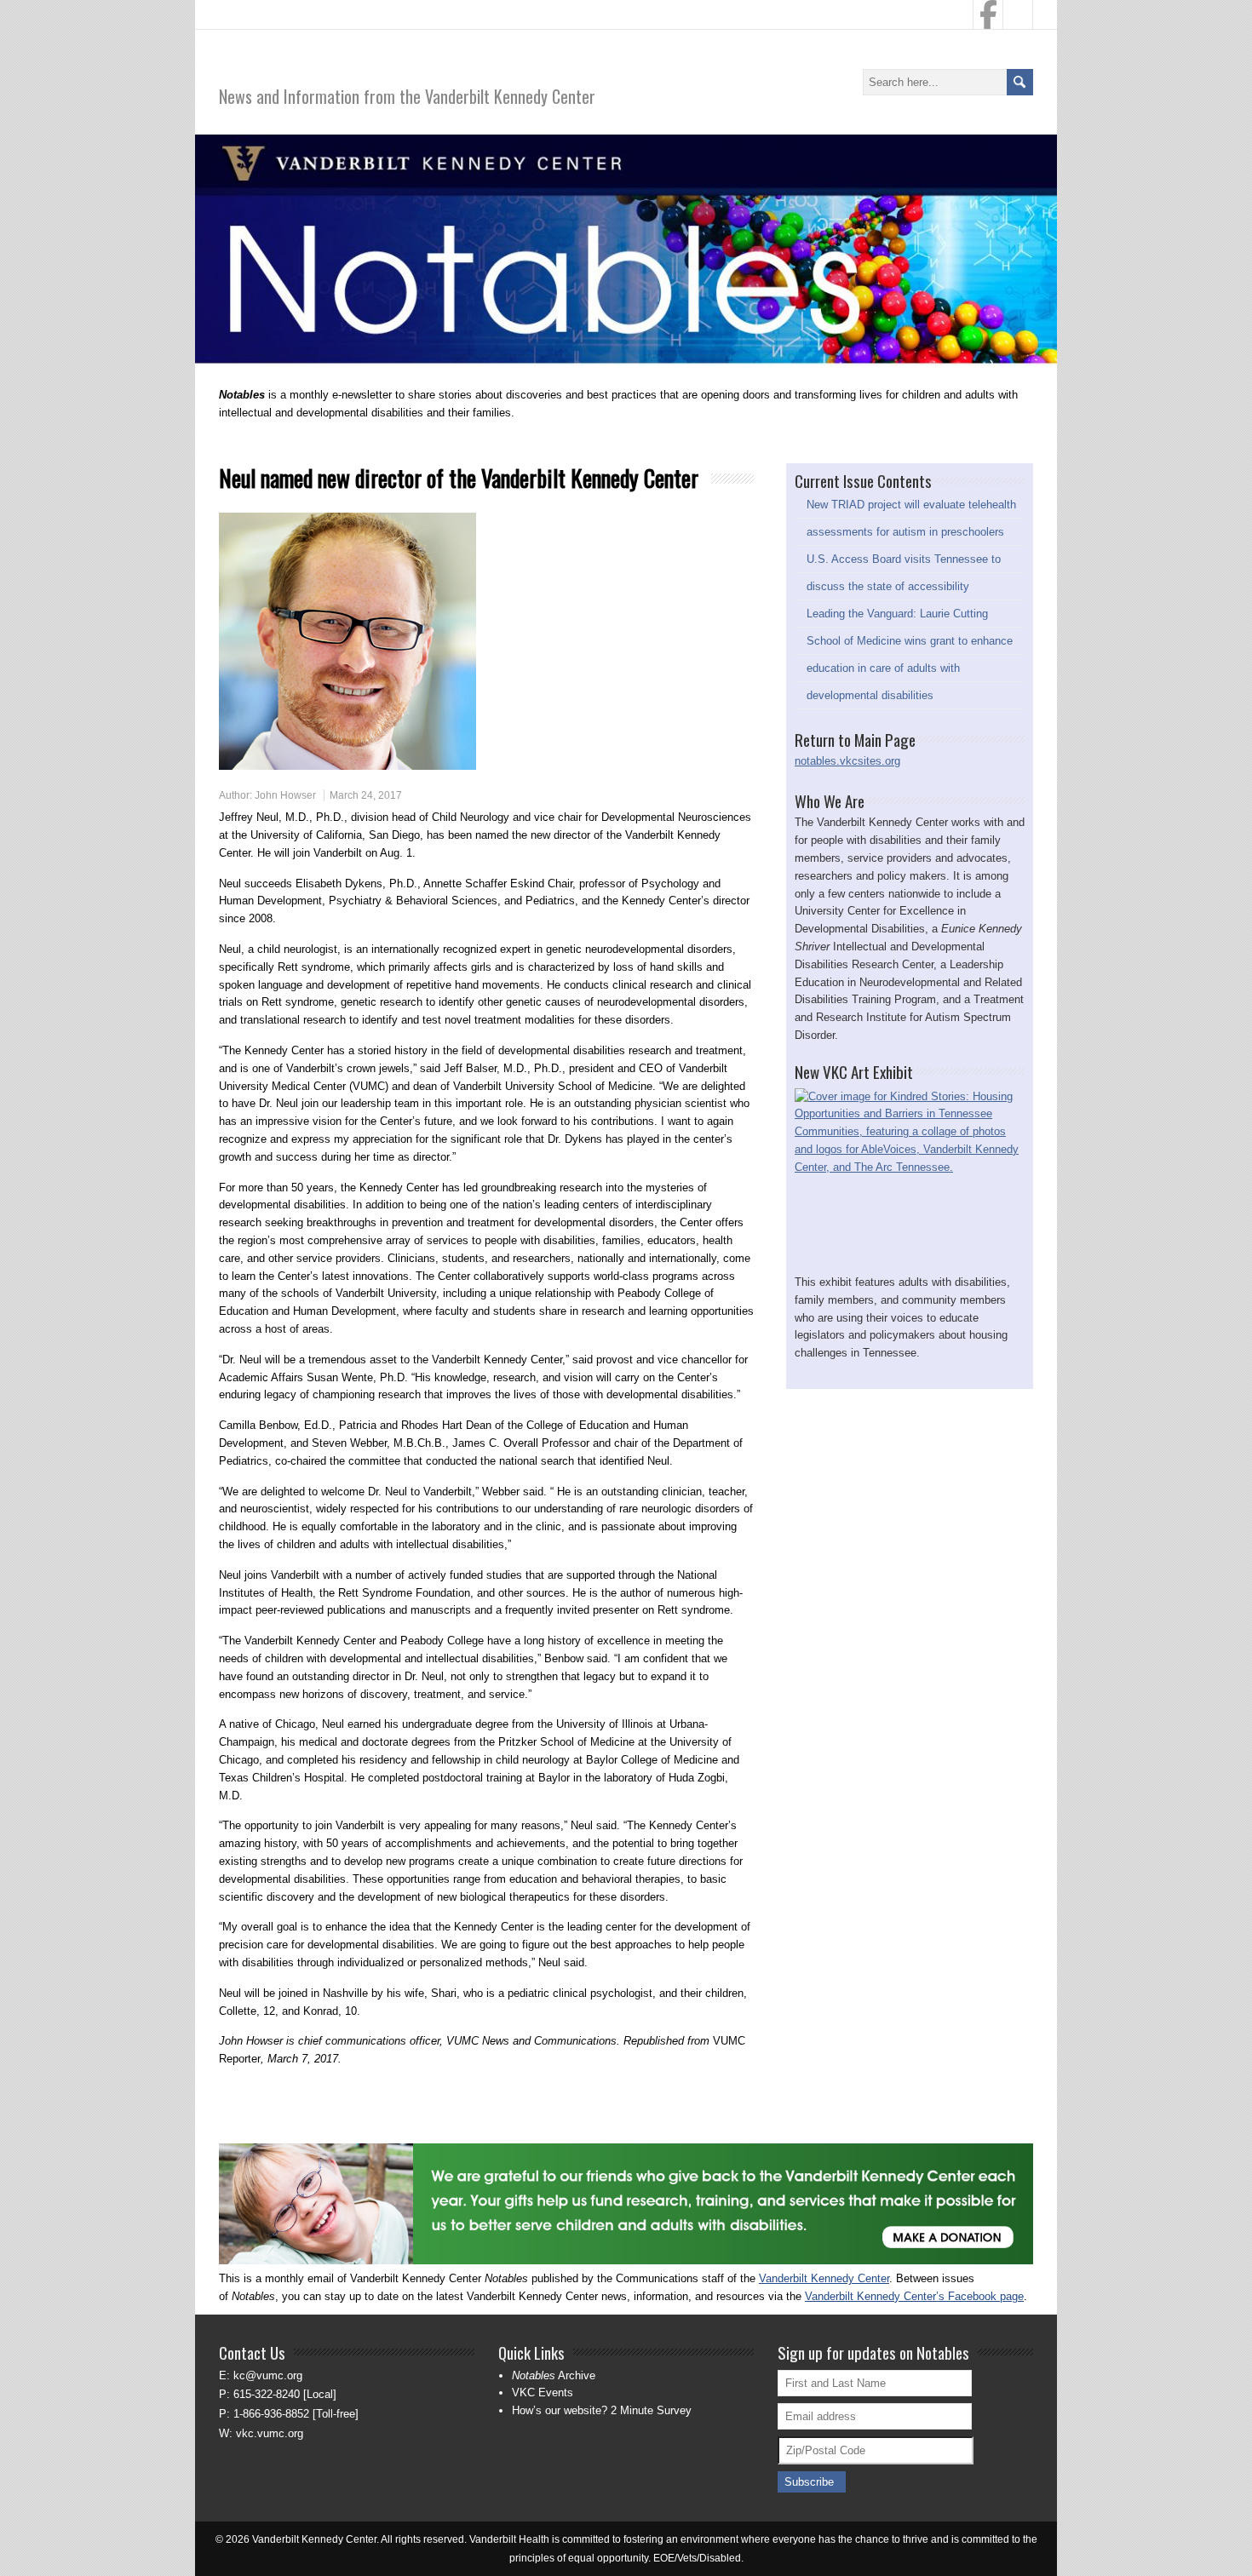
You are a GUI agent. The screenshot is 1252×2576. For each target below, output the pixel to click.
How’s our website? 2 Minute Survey (602, 2410)
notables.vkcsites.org (847, 761)
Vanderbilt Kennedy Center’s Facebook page (914, 2296)
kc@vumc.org (268, 2375)
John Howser (285, 795)
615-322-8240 (267, 2394)
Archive (554, 2375)
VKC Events (543, 2392)
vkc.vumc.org (270, 2433)
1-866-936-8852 (271, 2414)
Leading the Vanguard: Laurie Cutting (897, 614)
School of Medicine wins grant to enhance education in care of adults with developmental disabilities (910, 668)
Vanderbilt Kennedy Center (824, 2278)
